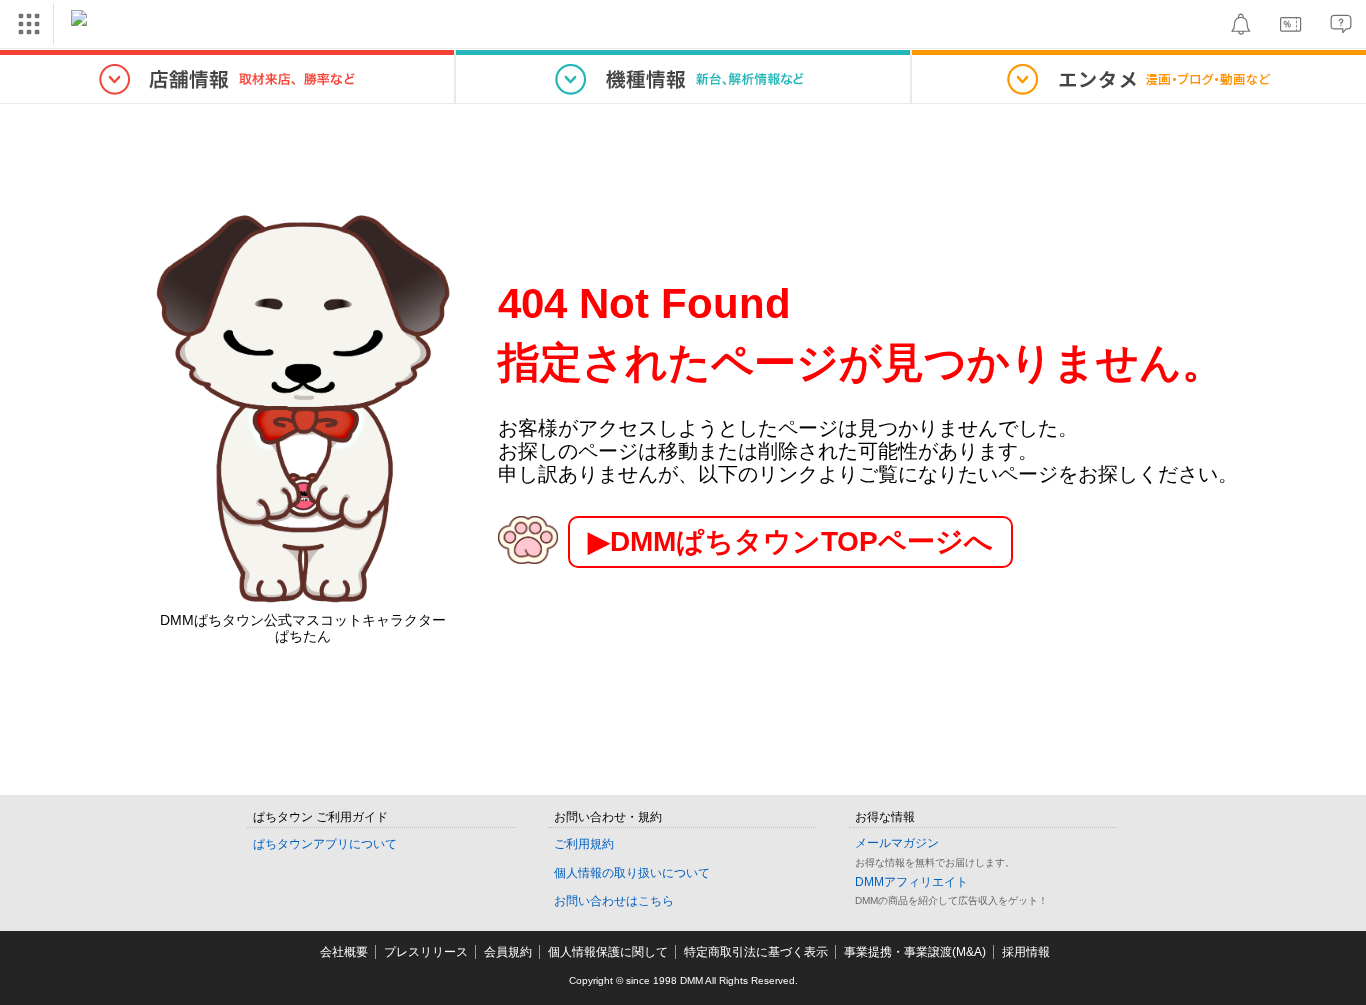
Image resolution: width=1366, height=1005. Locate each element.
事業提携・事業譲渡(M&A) (915, 952)
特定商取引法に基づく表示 (756, 952)
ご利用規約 (584, 844)
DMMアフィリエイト (911, 882)
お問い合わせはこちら (614, 901)
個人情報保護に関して (608, 952)
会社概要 (344, 952)
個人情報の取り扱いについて (632, 873)
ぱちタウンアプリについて (325, 844)
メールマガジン (897, 843)
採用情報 (1026, 952)
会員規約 (508, 952)
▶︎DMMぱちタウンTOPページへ (790, 541)
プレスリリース (426, 952)
